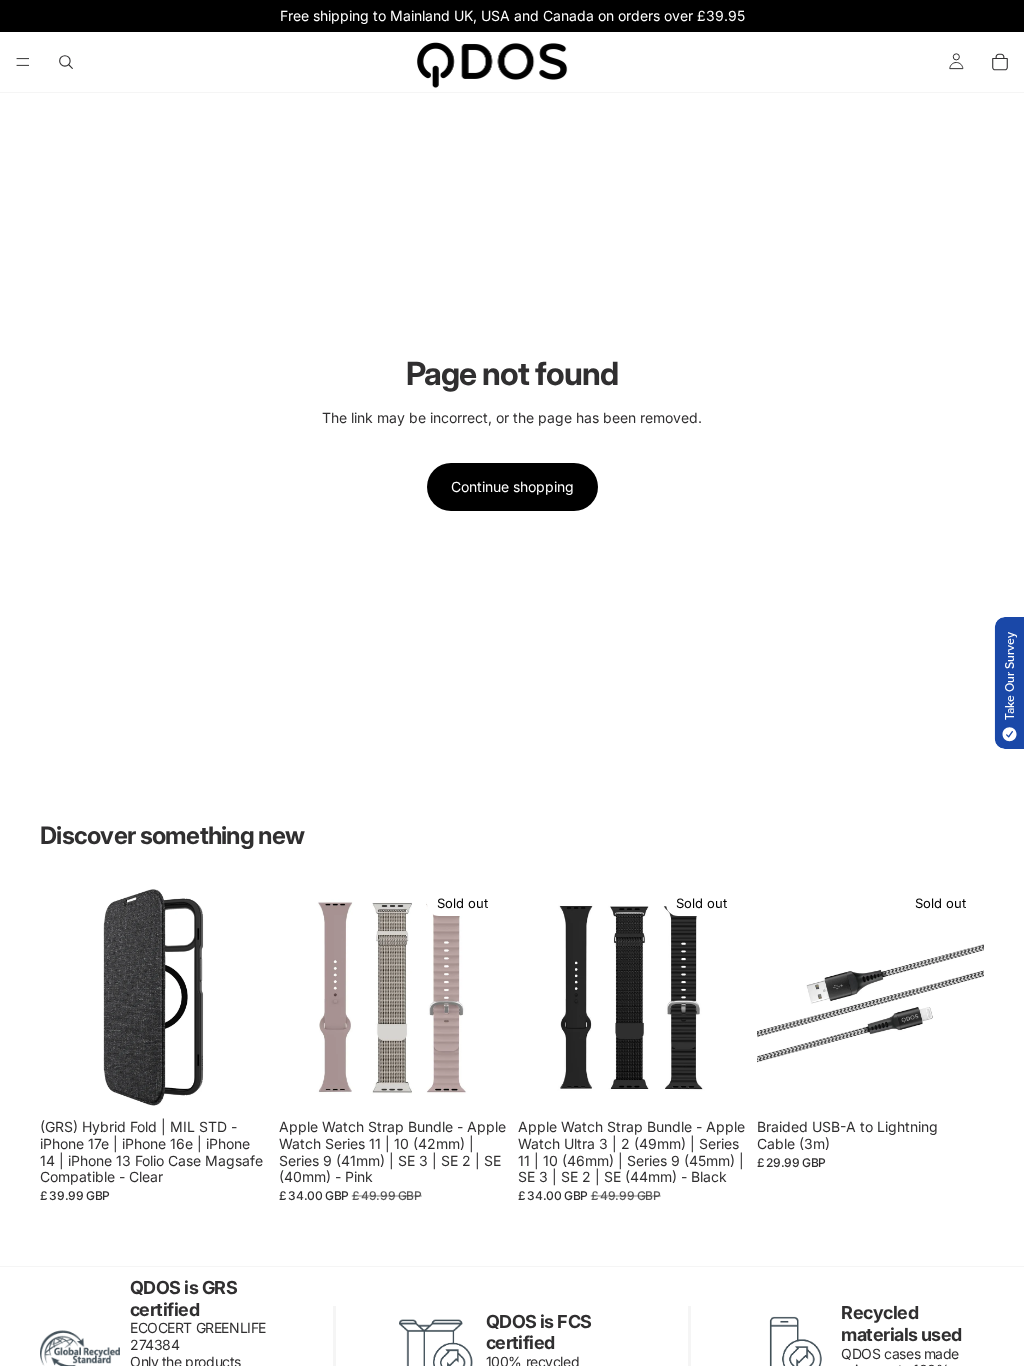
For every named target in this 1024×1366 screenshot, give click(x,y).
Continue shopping (512, 486)
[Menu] (23, 62)
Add (253, 1079)
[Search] (66, 62)
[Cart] (1000, 62)
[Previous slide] (62, 998)
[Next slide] (245, 998)
